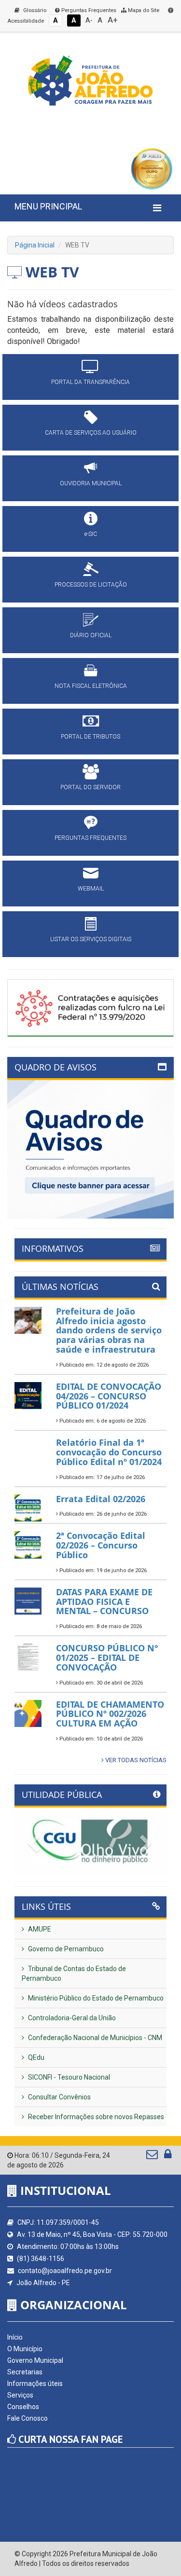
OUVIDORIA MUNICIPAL (91, 483)
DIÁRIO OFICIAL (91, 635)
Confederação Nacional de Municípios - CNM (94, 2038)
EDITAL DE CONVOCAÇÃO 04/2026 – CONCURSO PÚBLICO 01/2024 (109, 1396)
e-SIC (91, 534)
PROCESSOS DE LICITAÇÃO (91, 585)
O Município (25, 2349)
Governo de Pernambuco (65, 1949)
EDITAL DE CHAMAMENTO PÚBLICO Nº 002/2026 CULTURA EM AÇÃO (110, 1714)
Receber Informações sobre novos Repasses (95, 2117)
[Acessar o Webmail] (153, 2156)
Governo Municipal (35, 2360)
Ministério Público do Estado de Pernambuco (95, 1998)
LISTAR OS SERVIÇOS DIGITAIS (91, 939)
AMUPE (39, 1929)
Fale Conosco (28, 2418)
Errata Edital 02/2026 (101, 1499)
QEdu (35, 2057)
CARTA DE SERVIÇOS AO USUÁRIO (91, 433)
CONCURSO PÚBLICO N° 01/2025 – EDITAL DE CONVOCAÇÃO (107, 1658)
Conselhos (23, 2407)
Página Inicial (35, 245)
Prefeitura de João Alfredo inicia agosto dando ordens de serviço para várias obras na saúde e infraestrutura (109, 1330)
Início (15, 2337)
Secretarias (25, 2372)
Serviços (20, 2395)
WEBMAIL (91, 889)
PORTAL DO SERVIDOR (90, 787)
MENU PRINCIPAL (48, 206)
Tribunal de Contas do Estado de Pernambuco (74, 1973)
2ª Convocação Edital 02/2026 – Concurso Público (101, 1545)
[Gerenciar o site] (168, 2156)
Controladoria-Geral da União (71, 2018)
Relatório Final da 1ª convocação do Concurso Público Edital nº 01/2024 (109, 1452)
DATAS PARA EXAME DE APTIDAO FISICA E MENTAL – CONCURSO (104, 1602)
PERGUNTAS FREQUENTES (90, 838)
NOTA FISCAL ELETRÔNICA (91, 686)
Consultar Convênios (59, 2097)
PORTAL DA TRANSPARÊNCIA (90, 382)
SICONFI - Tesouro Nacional (68, 2077)
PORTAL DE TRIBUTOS (90, 737)
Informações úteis (35, 2384)
